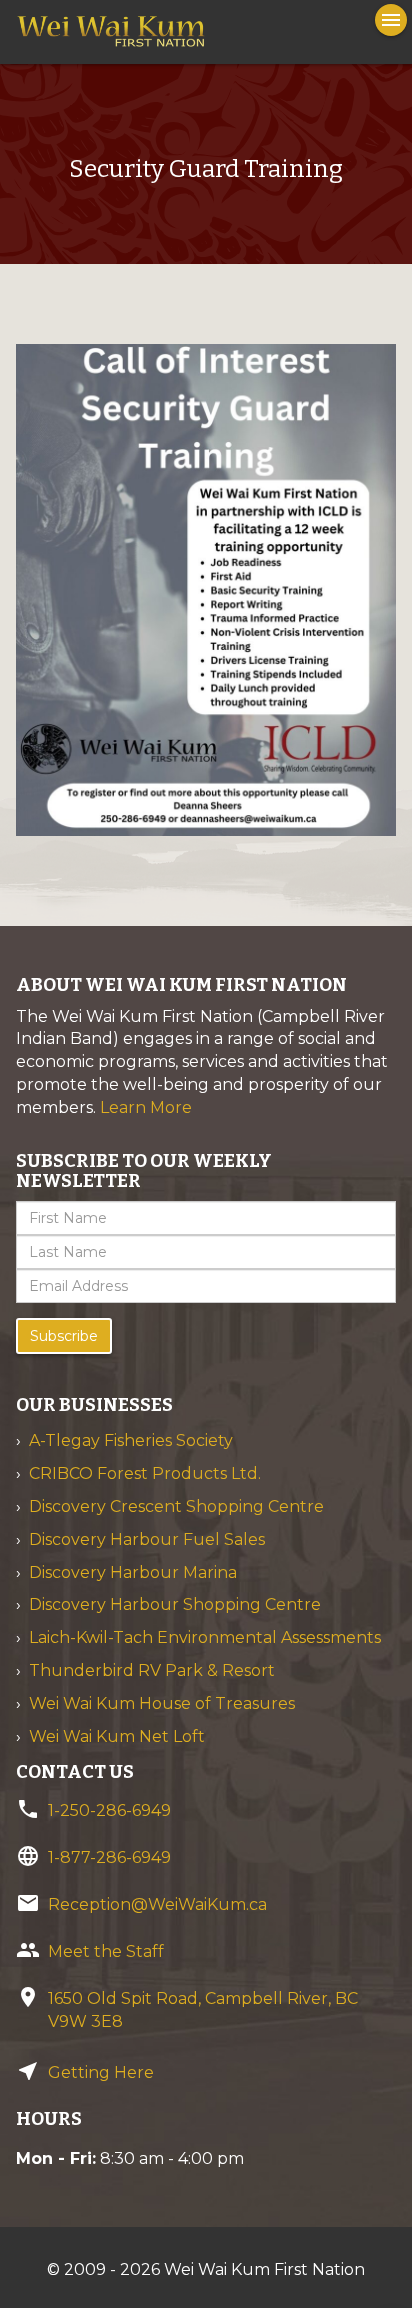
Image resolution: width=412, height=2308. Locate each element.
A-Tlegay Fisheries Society (131, 1440)
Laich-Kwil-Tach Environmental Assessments (205, 1637)
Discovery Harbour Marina (133, 1572)
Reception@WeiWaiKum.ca (157, 1904)
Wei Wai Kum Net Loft (117, 1736)
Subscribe (64, 1336)
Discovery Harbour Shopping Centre (175, 1604)
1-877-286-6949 (109, 1857)
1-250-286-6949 (109, 1810)
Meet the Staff (106, 1951)
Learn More (146, 1107)
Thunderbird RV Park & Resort (152, 1670)
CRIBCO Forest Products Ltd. (145, 1473)
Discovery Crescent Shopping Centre (176, 1506)
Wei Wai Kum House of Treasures (162, 1703)
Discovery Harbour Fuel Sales (147, 1539)
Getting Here (101, 2072)
